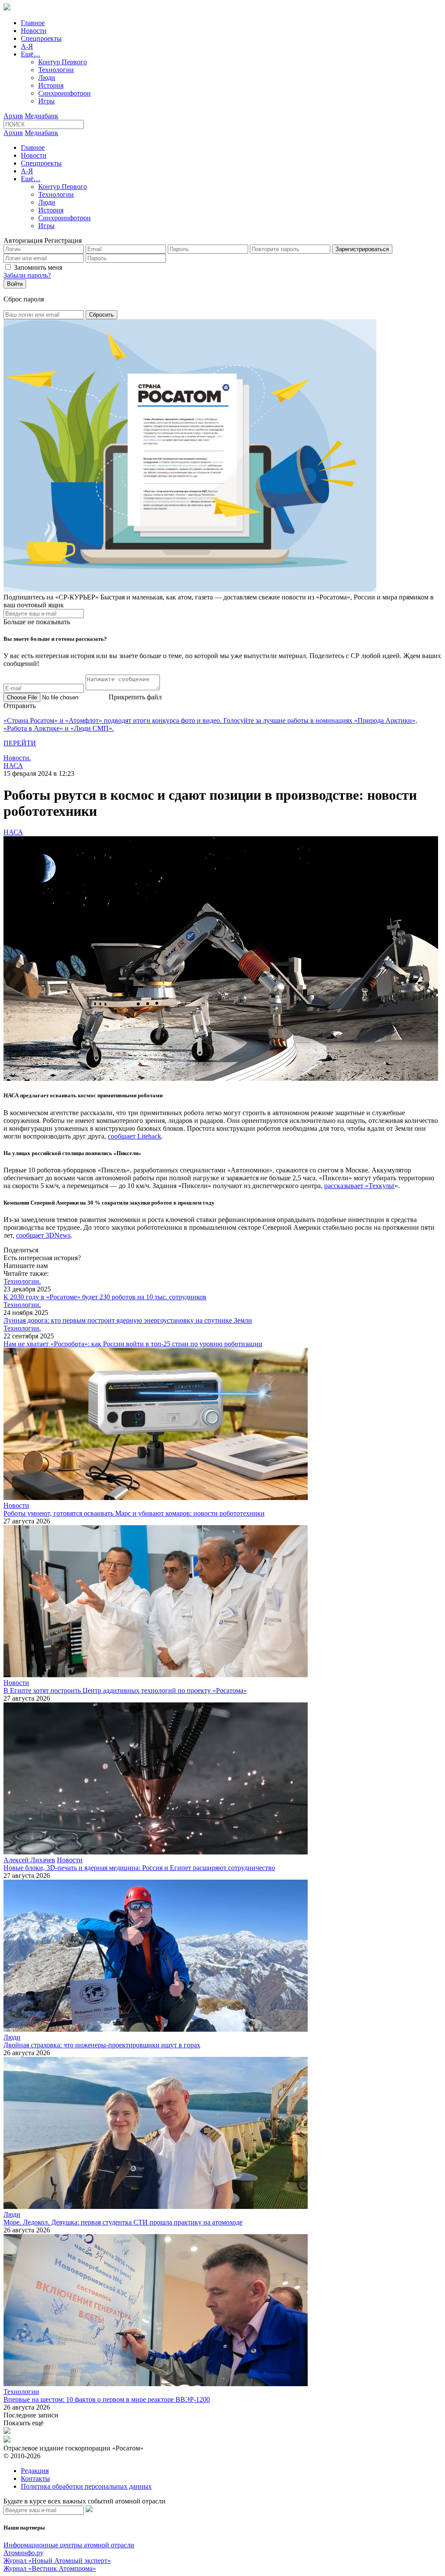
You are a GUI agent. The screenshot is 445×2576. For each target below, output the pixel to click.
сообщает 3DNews (43, 1235)
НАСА (13, 766)
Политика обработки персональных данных (86, 2486)
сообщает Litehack (134, 1136)
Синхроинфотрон (65, 93)
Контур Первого (63, 62)
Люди (47, 78)
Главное (33, 23)
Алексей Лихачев (29, 1860)
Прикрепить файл (135, 697)
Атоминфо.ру (23, 2553)
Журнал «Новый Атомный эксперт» (57, 2561)
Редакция (35, 2471)
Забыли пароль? (27, 275)
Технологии (56, 70)
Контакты (35, 2478)
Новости (34, 31)
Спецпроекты (41, 38)
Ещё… (31, 54)
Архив (13, 116)
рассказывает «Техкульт (359, 1186)
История (51, 85)
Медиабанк (42, 116)
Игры (46, 101)
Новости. (17, 758)
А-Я (27, 46)
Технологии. (22, 1281)
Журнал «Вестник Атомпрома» (50, 2568)
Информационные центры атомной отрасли (69, 2545)
